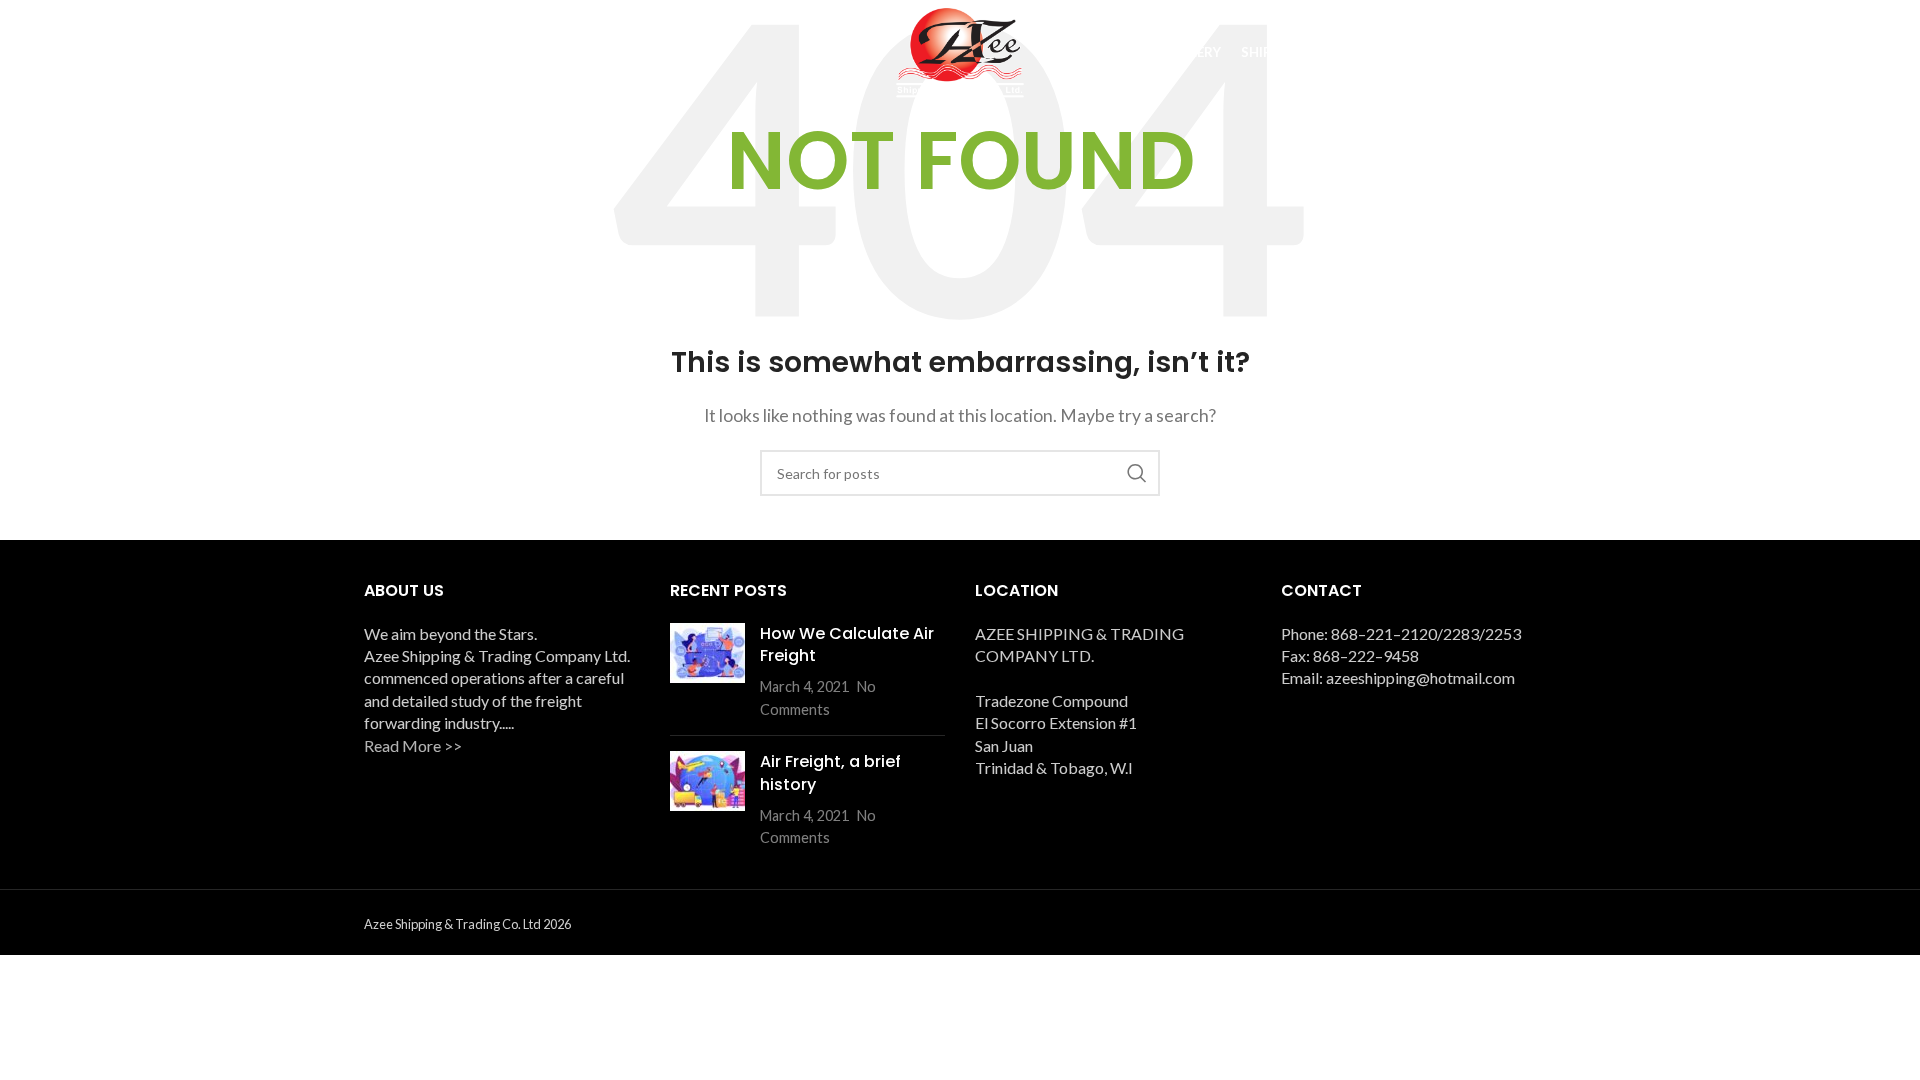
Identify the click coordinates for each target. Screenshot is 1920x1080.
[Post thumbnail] (707, 672)
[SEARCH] (1137, 473)
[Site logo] (960, 50)
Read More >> (413, 745)
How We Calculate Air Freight (847, 644)
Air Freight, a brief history (830, 772)
